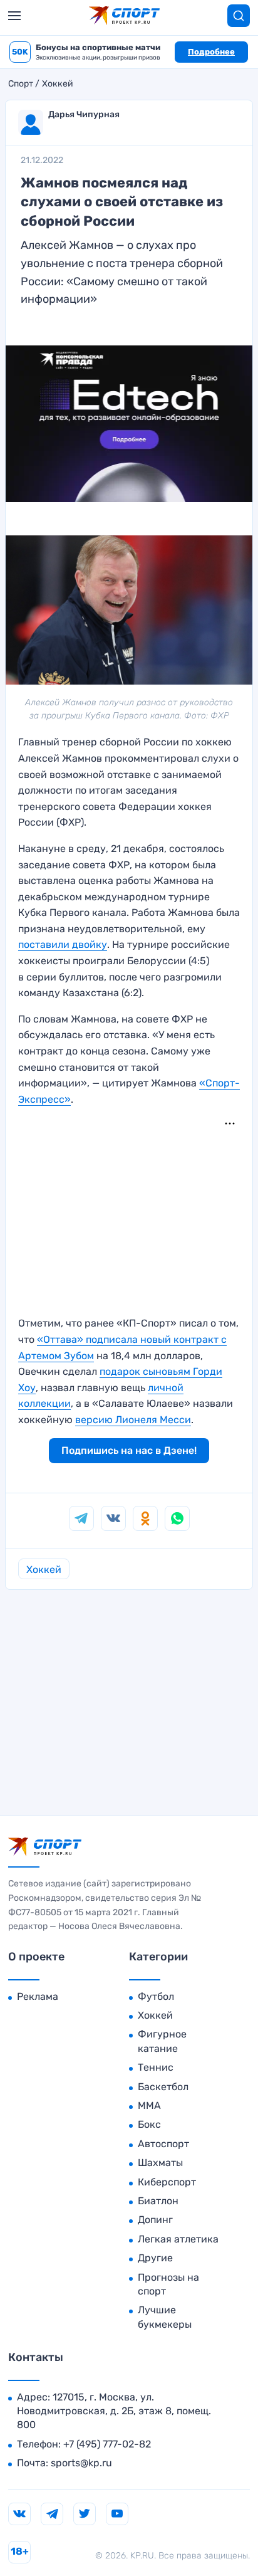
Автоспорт (163, 2144)
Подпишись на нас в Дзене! (129, 1450)
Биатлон (158, 2201)
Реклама (38, 1996)
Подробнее (211, 52)
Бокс (149, 2124)
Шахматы (160, 2163)
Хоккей (58, 84)
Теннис (156, 2067)
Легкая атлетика (178, 2239)
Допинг (155, 2220)
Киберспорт (167, 2182)
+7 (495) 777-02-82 (107, 2444)
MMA (149, 2105)
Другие (155, 2258)
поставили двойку (63, 944)
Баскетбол (163, 2087)
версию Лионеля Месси (133, 1420)
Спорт (21, 84)
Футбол (156, 1996)
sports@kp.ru (81, 2463)
